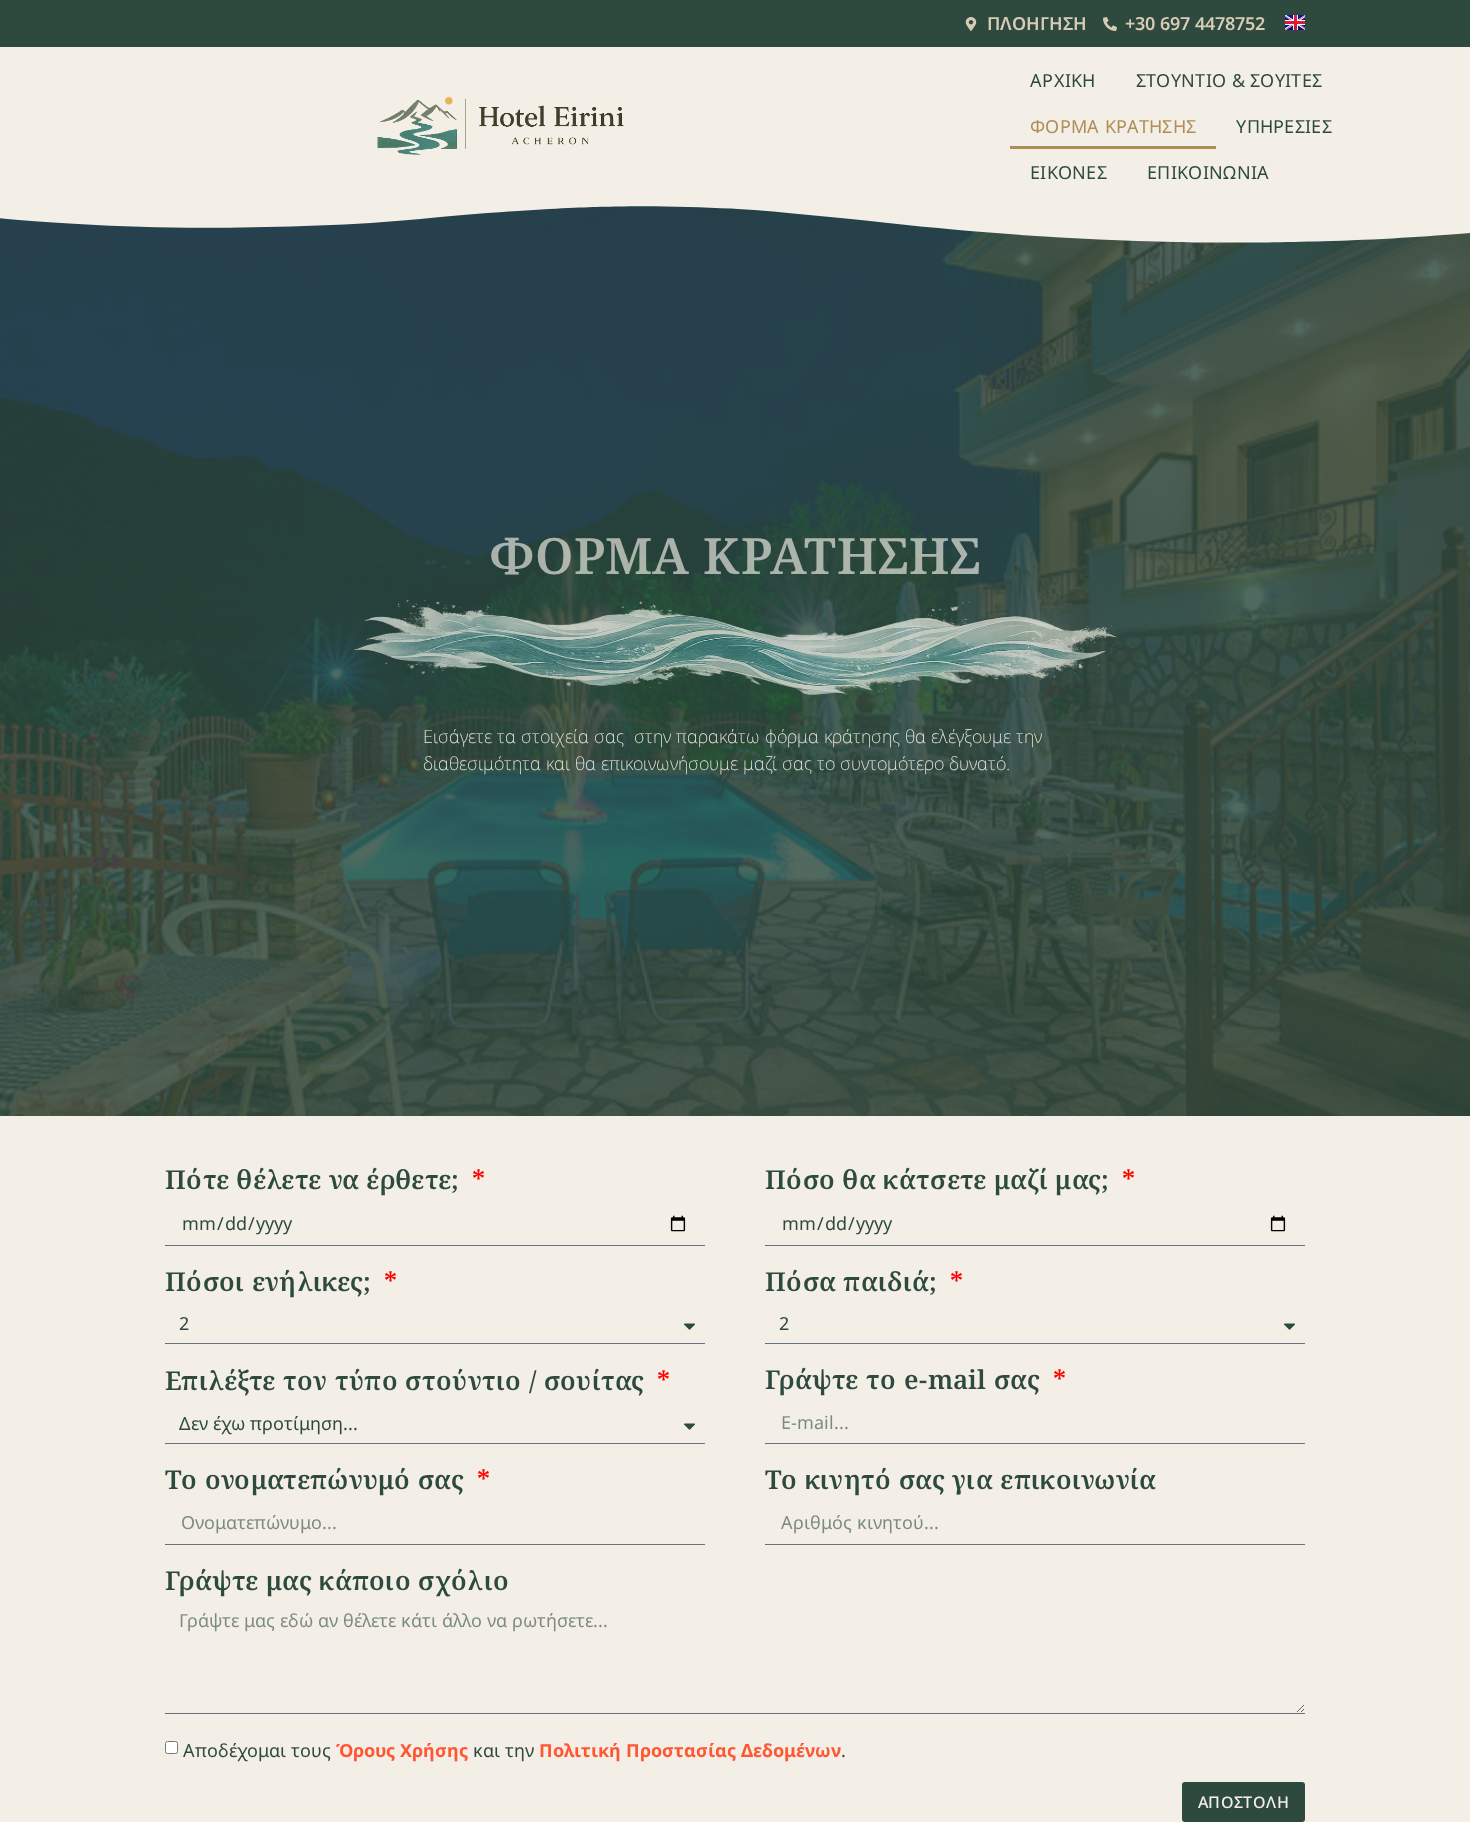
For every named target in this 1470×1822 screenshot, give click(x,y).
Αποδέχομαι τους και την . (514, 1750)
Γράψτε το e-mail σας (906, 1381)
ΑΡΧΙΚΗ (1063, 80)
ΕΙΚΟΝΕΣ (1068, 172)
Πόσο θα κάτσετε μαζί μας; (941, 1181)
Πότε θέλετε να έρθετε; (316, 1181)
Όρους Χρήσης (402, 1750)
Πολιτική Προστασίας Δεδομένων (690, 1750)
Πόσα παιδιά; (855, 1283)
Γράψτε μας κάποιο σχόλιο (337, 1582)
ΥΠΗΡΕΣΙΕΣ (1284, 126)
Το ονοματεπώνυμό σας (318, 1481)
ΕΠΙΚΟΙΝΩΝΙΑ (1208, 172)
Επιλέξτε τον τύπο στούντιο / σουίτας (408, 1382)
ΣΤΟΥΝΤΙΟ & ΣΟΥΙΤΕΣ (1229, 80)
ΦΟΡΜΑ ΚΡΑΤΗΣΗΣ (1113, 126)
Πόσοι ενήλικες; (272, 1283)
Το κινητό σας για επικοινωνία (961, 1481)
